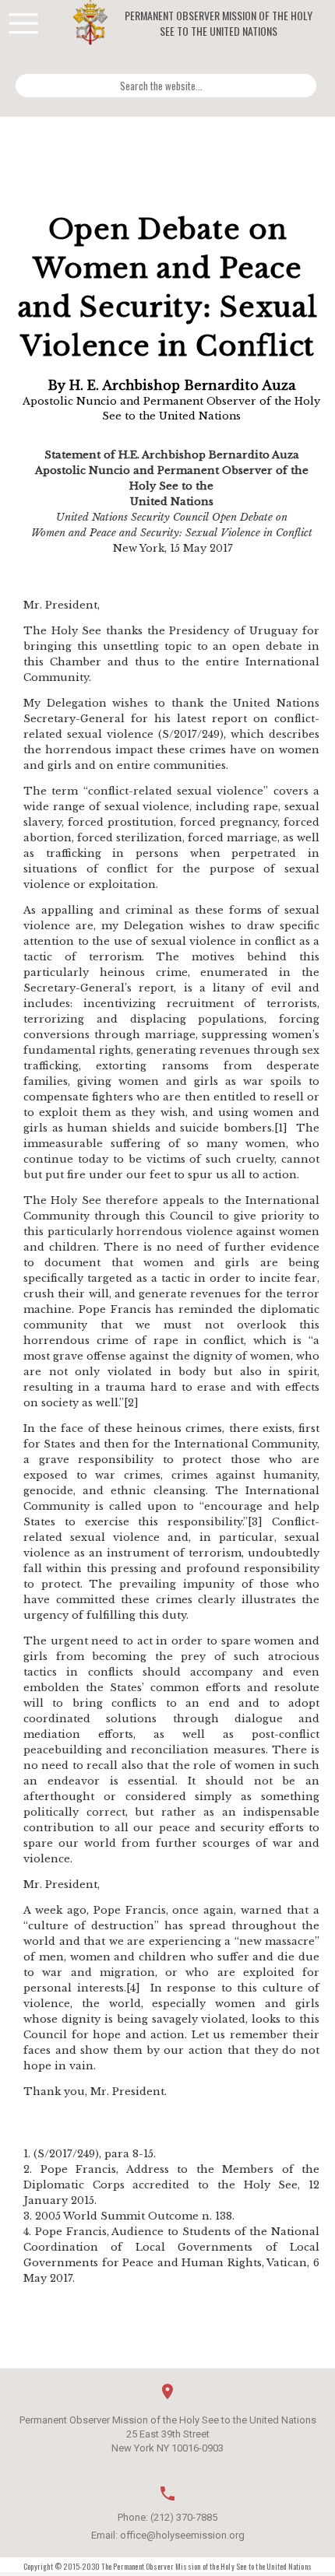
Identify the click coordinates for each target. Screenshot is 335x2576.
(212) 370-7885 (184, 2517)
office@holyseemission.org (182, 2535)
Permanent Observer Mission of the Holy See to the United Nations (219, 23)
